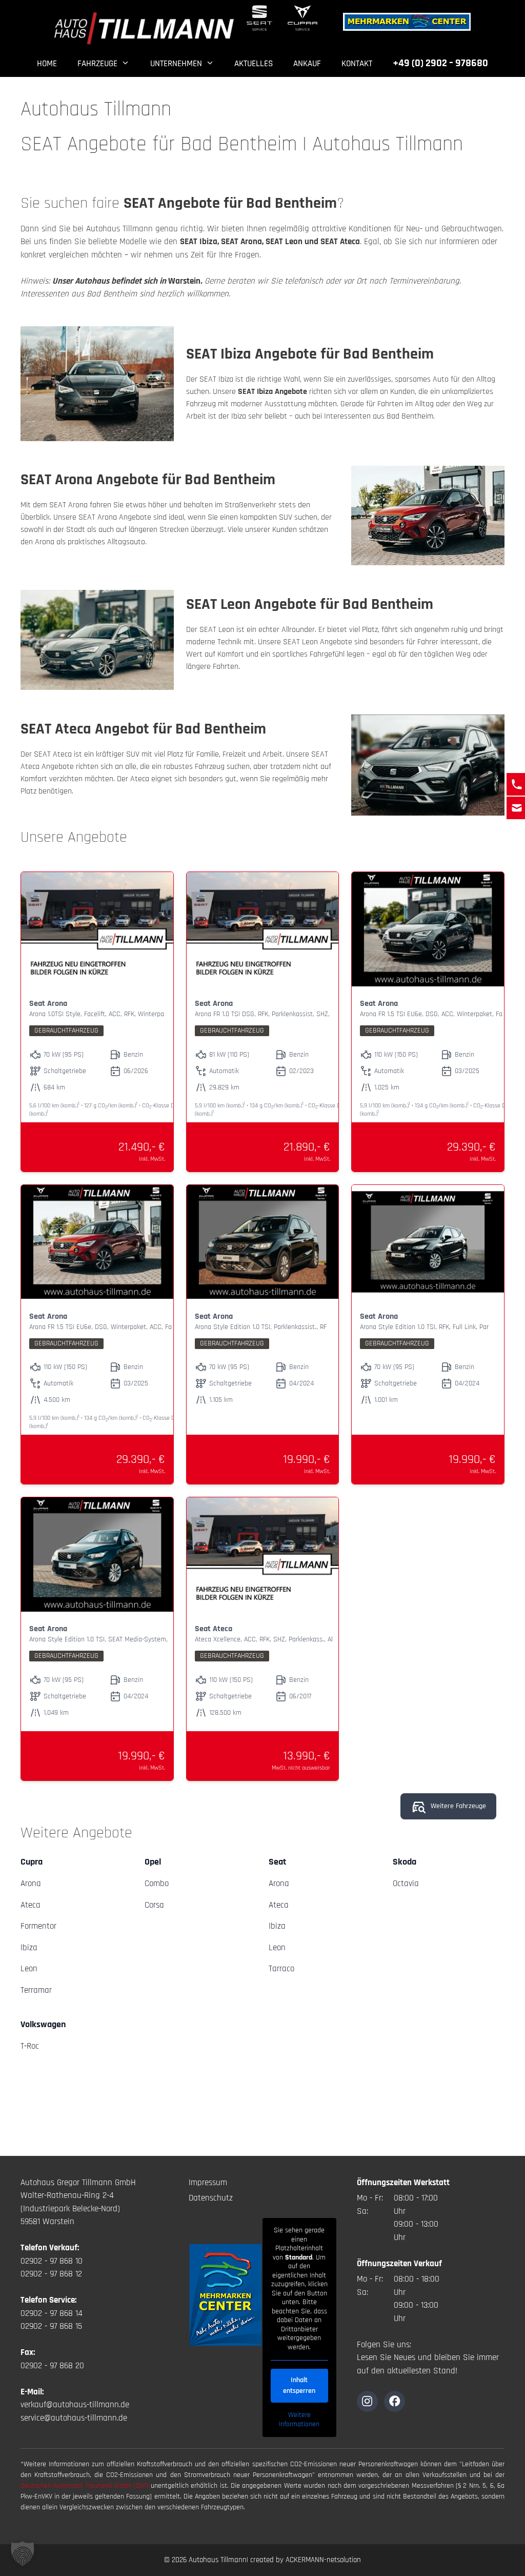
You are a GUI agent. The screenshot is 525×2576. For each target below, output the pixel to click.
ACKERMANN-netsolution (323, 2560)
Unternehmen (176, 64)
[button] (23, 2553)
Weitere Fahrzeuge (458, 1806)
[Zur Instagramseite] (367, 2401)
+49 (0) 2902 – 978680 (440, 63)
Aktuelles (254, 64)
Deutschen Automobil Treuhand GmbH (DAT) (86, 2486)
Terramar (36, 1990)
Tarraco (281, 1969)
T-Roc (30, 2046)
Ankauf (307, 64)
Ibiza (29, 1948)
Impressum (208, 2183)
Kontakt (357, 64)
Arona (31, 1884)
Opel (153, 1862)
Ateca (31, 1905)
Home (47, 64)
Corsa (154, 1905)
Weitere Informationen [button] (299, 2420)
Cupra (32, 1862)
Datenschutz (211, 2198)
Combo (157, 1884)
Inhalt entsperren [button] (299, 2385)
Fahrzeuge (97, 64)
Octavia (406, 1884)
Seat (277, 1862)
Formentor (38, 1926)
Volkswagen (43, 2024)
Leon (29, 1969)
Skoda (405, 1862)
